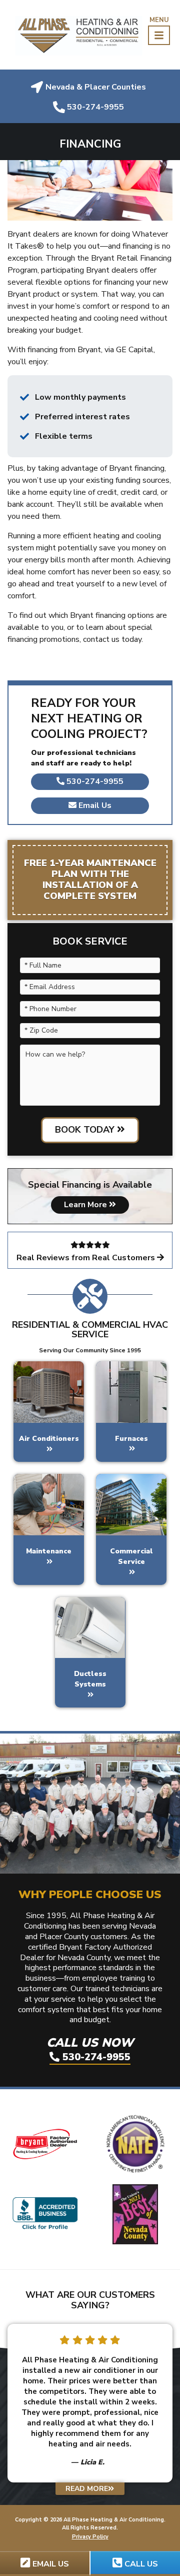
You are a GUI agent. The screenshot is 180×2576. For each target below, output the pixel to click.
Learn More (86, 1205)
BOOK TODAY (86, 1130)
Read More (87, 2489)
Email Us (94, 805)
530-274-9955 (94, 781)
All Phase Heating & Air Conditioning (114, 2520)
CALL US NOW (90, 2049)
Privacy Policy (90, 2537)
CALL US (140, 2564)
